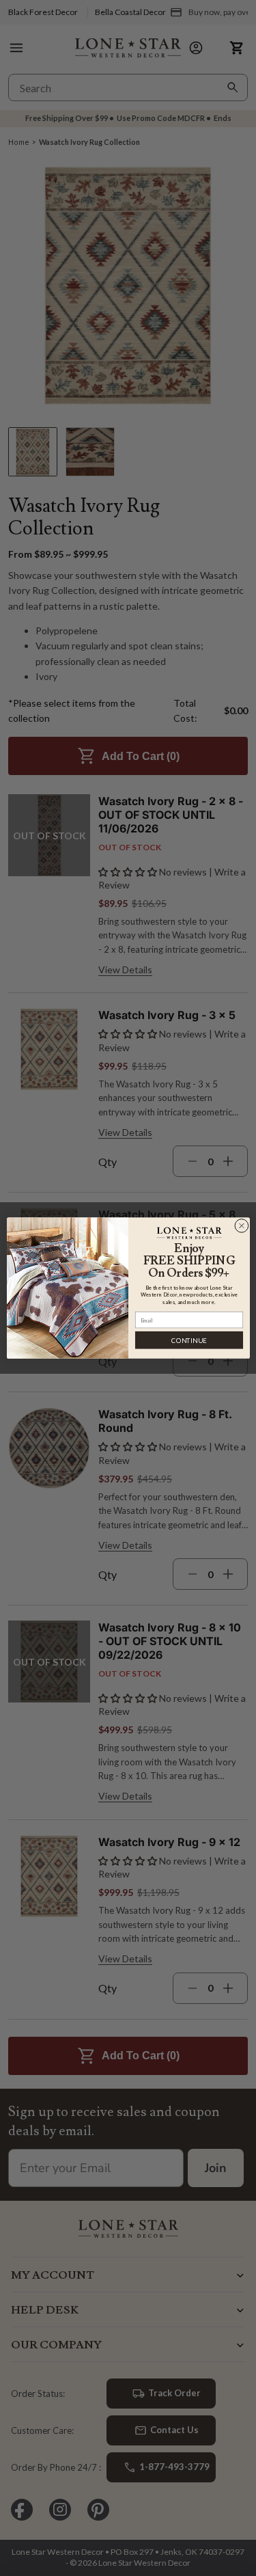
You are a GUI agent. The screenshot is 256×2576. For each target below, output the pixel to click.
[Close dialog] (241, 1226)
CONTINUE (189, 1340)
